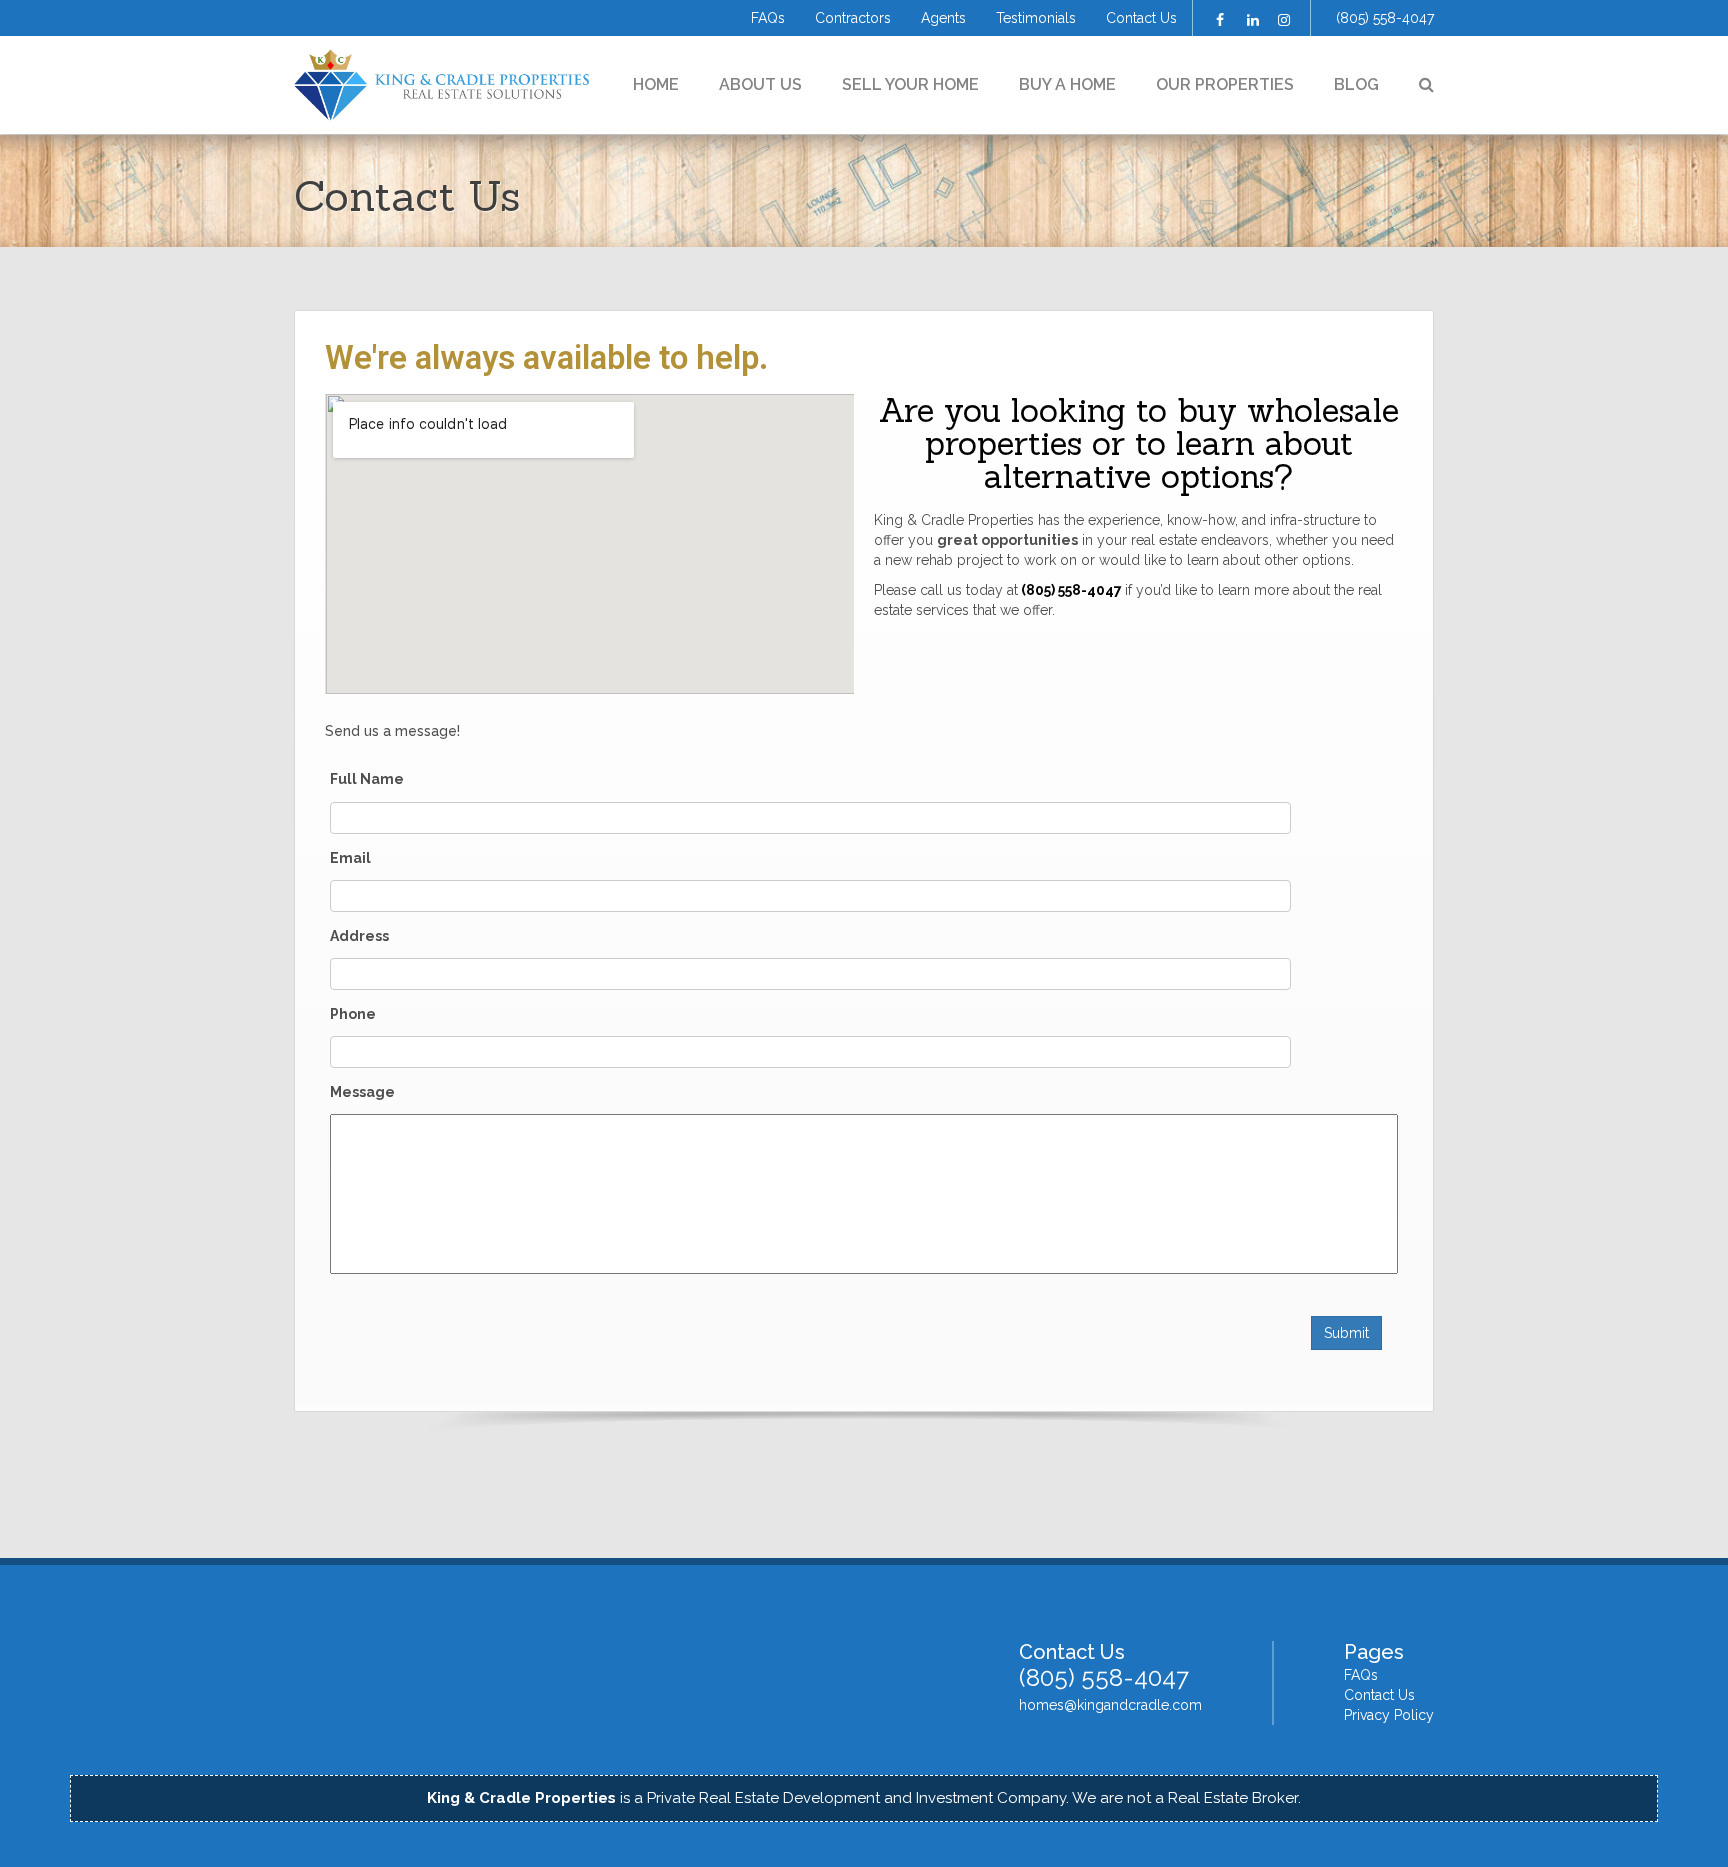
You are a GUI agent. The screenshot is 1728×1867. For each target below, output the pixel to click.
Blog (1356, 84)
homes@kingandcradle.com (1110, 1705)
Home (656, 84)
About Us (760, 84)
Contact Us (1141, 18)
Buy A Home (1067, 84)
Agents (943, 18)
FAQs (768, 18)
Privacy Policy (1389, 1715)
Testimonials (1036, 18)
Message (362, 1092)
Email (350, 858)
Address (359, 936)
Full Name (367, 779)
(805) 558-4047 (1385, 18)
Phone (353, 1014)
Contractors (853, 18)
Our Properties (1225, 84)
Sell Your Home (910, 84)
